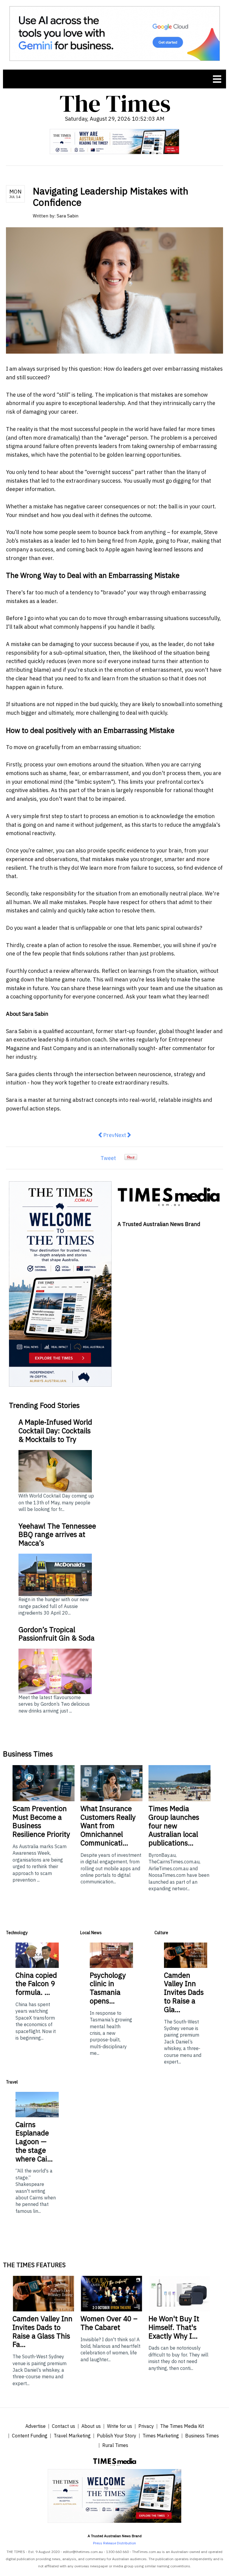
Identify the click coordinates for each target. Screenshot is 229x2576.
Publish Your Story (117, 2436)
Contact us (64, 2426)
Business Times (202, 2436)
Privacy (146, 2426)
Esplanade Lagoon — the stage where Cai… (34, 2142)
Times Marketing (161, 2436)
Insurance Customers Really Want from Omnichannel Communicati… (108, 1826)
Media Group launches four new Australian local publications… (174, 1826)
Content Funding (30, 2436)
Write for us (120, 2426)
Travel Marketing (72, 2436)
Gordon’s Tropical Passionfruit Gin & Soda (57, 1634)
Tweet (108, 1158)
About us (91, 2426)
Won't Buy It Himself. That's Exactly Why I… (174, 2327)
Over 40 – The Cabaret (109, 2323)
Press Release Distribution (114, 2543)
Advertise (35, 2426)
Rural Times (115, 2445)
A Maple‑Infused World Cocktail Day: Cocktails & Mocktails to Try (55, 1431)
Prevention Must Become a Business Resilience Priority (41, 1821)
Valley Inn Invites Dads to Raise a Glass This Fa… (42, 2331)
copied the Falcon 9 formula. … (36, 1984)
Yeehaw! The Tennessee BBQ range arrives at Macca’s (57, 1535)
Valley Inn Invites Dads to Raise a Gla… (184, 1992)
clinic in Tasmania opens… (108, 1988)
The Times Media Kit (182, 2426)
